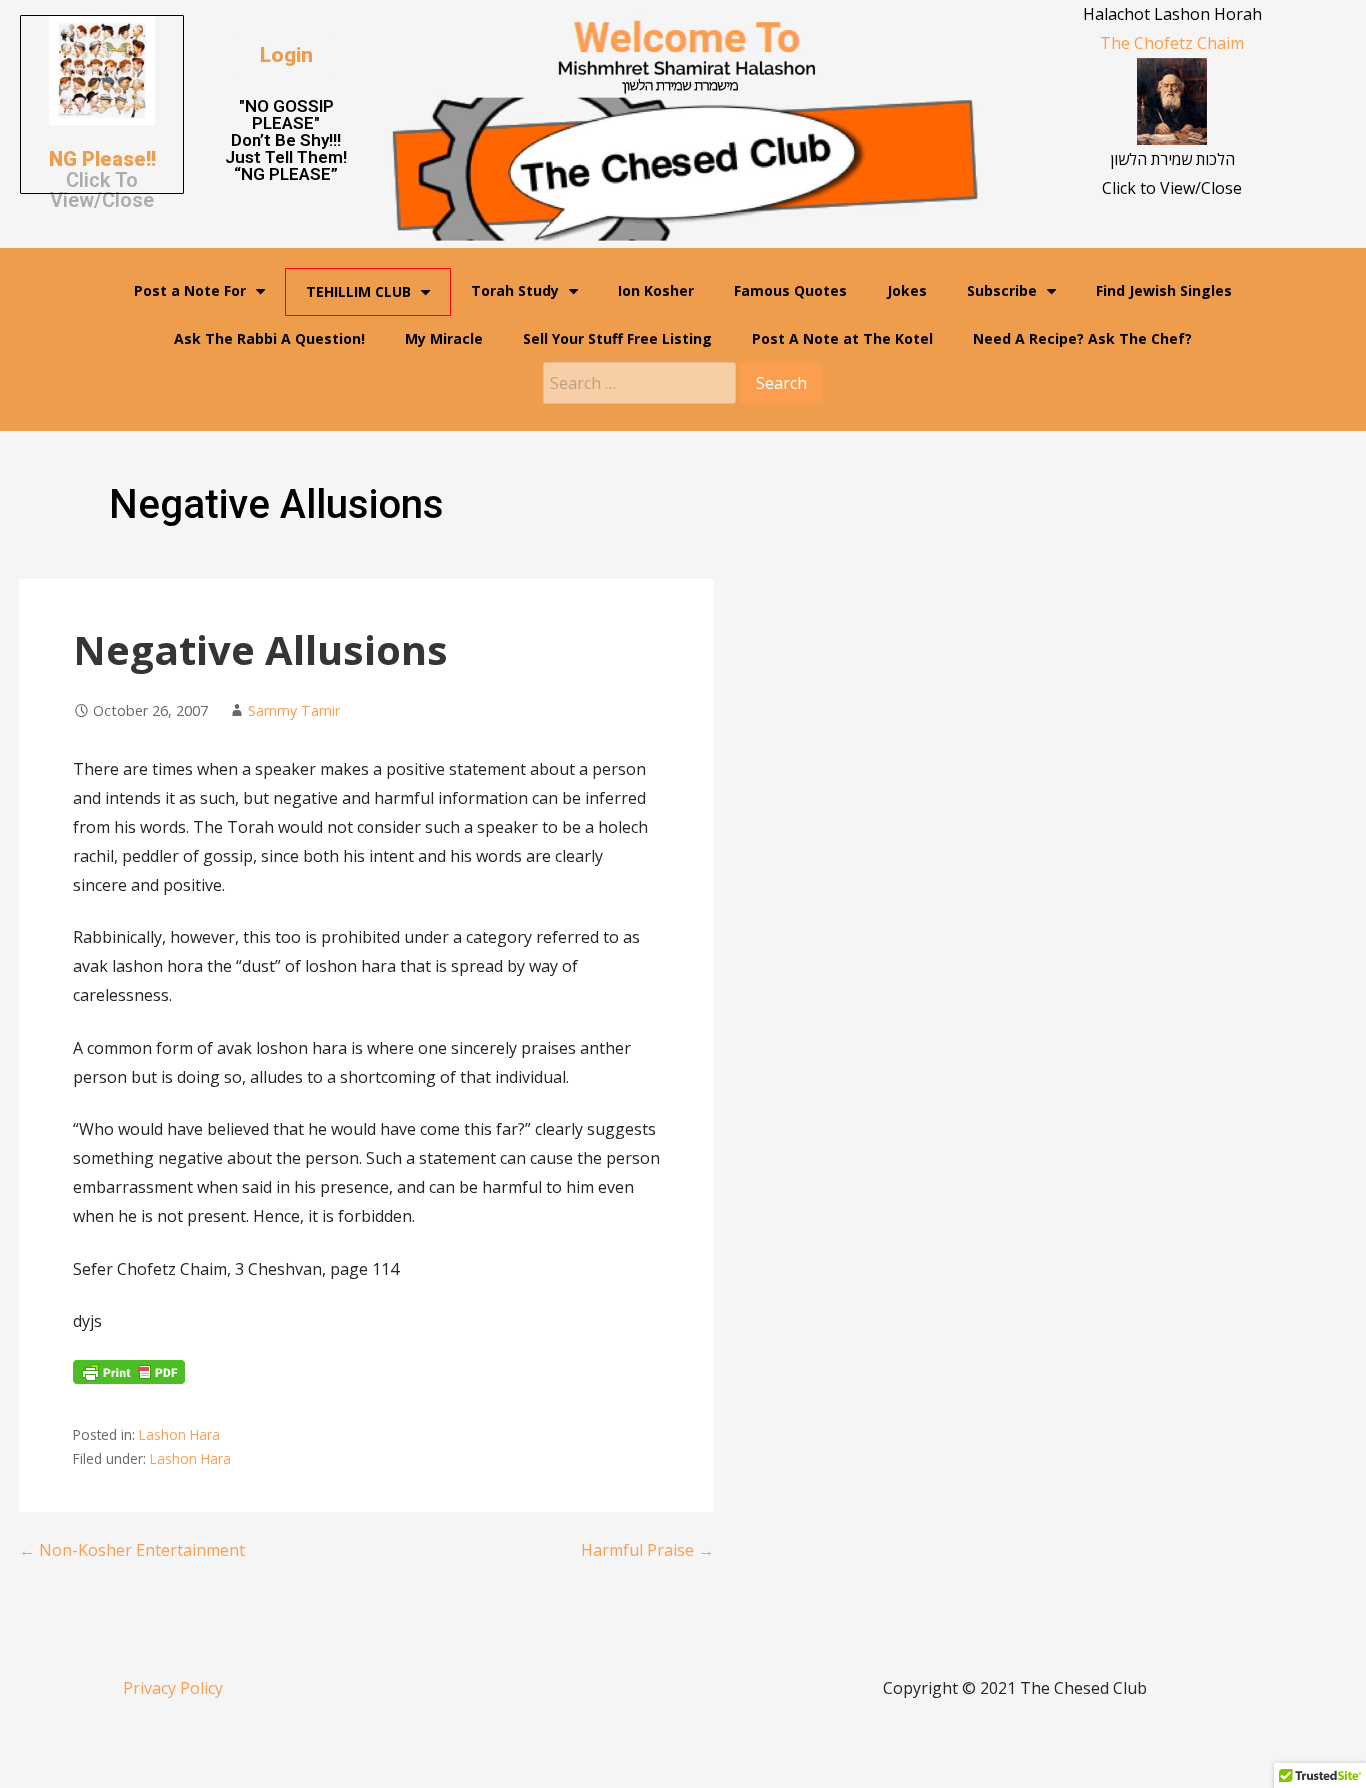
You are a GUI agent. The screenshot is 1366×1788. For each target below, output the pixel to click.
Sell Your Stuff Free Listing (617, 338)
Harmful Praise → (647, 1550)
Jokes (907, 290)
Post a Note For (190, 290)
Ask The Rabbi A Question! (269, 338)
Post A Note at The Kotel (842, 338)
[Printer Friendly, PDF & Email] (129, 1378)
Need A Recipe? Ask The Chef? (1082, 338)
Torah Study (515, 290)
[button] (286, 55)
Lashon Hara (179, 1434)
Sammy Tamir (294, 710)
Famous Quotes (790, 290)
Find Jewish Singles (1164, 290)
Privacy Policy (173, 1688)
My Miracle (444, 338)
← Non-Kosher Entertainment (132, 1550)
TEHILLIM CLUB (358, 291)
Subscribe (1002, 290)
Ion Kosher (656, 290)
